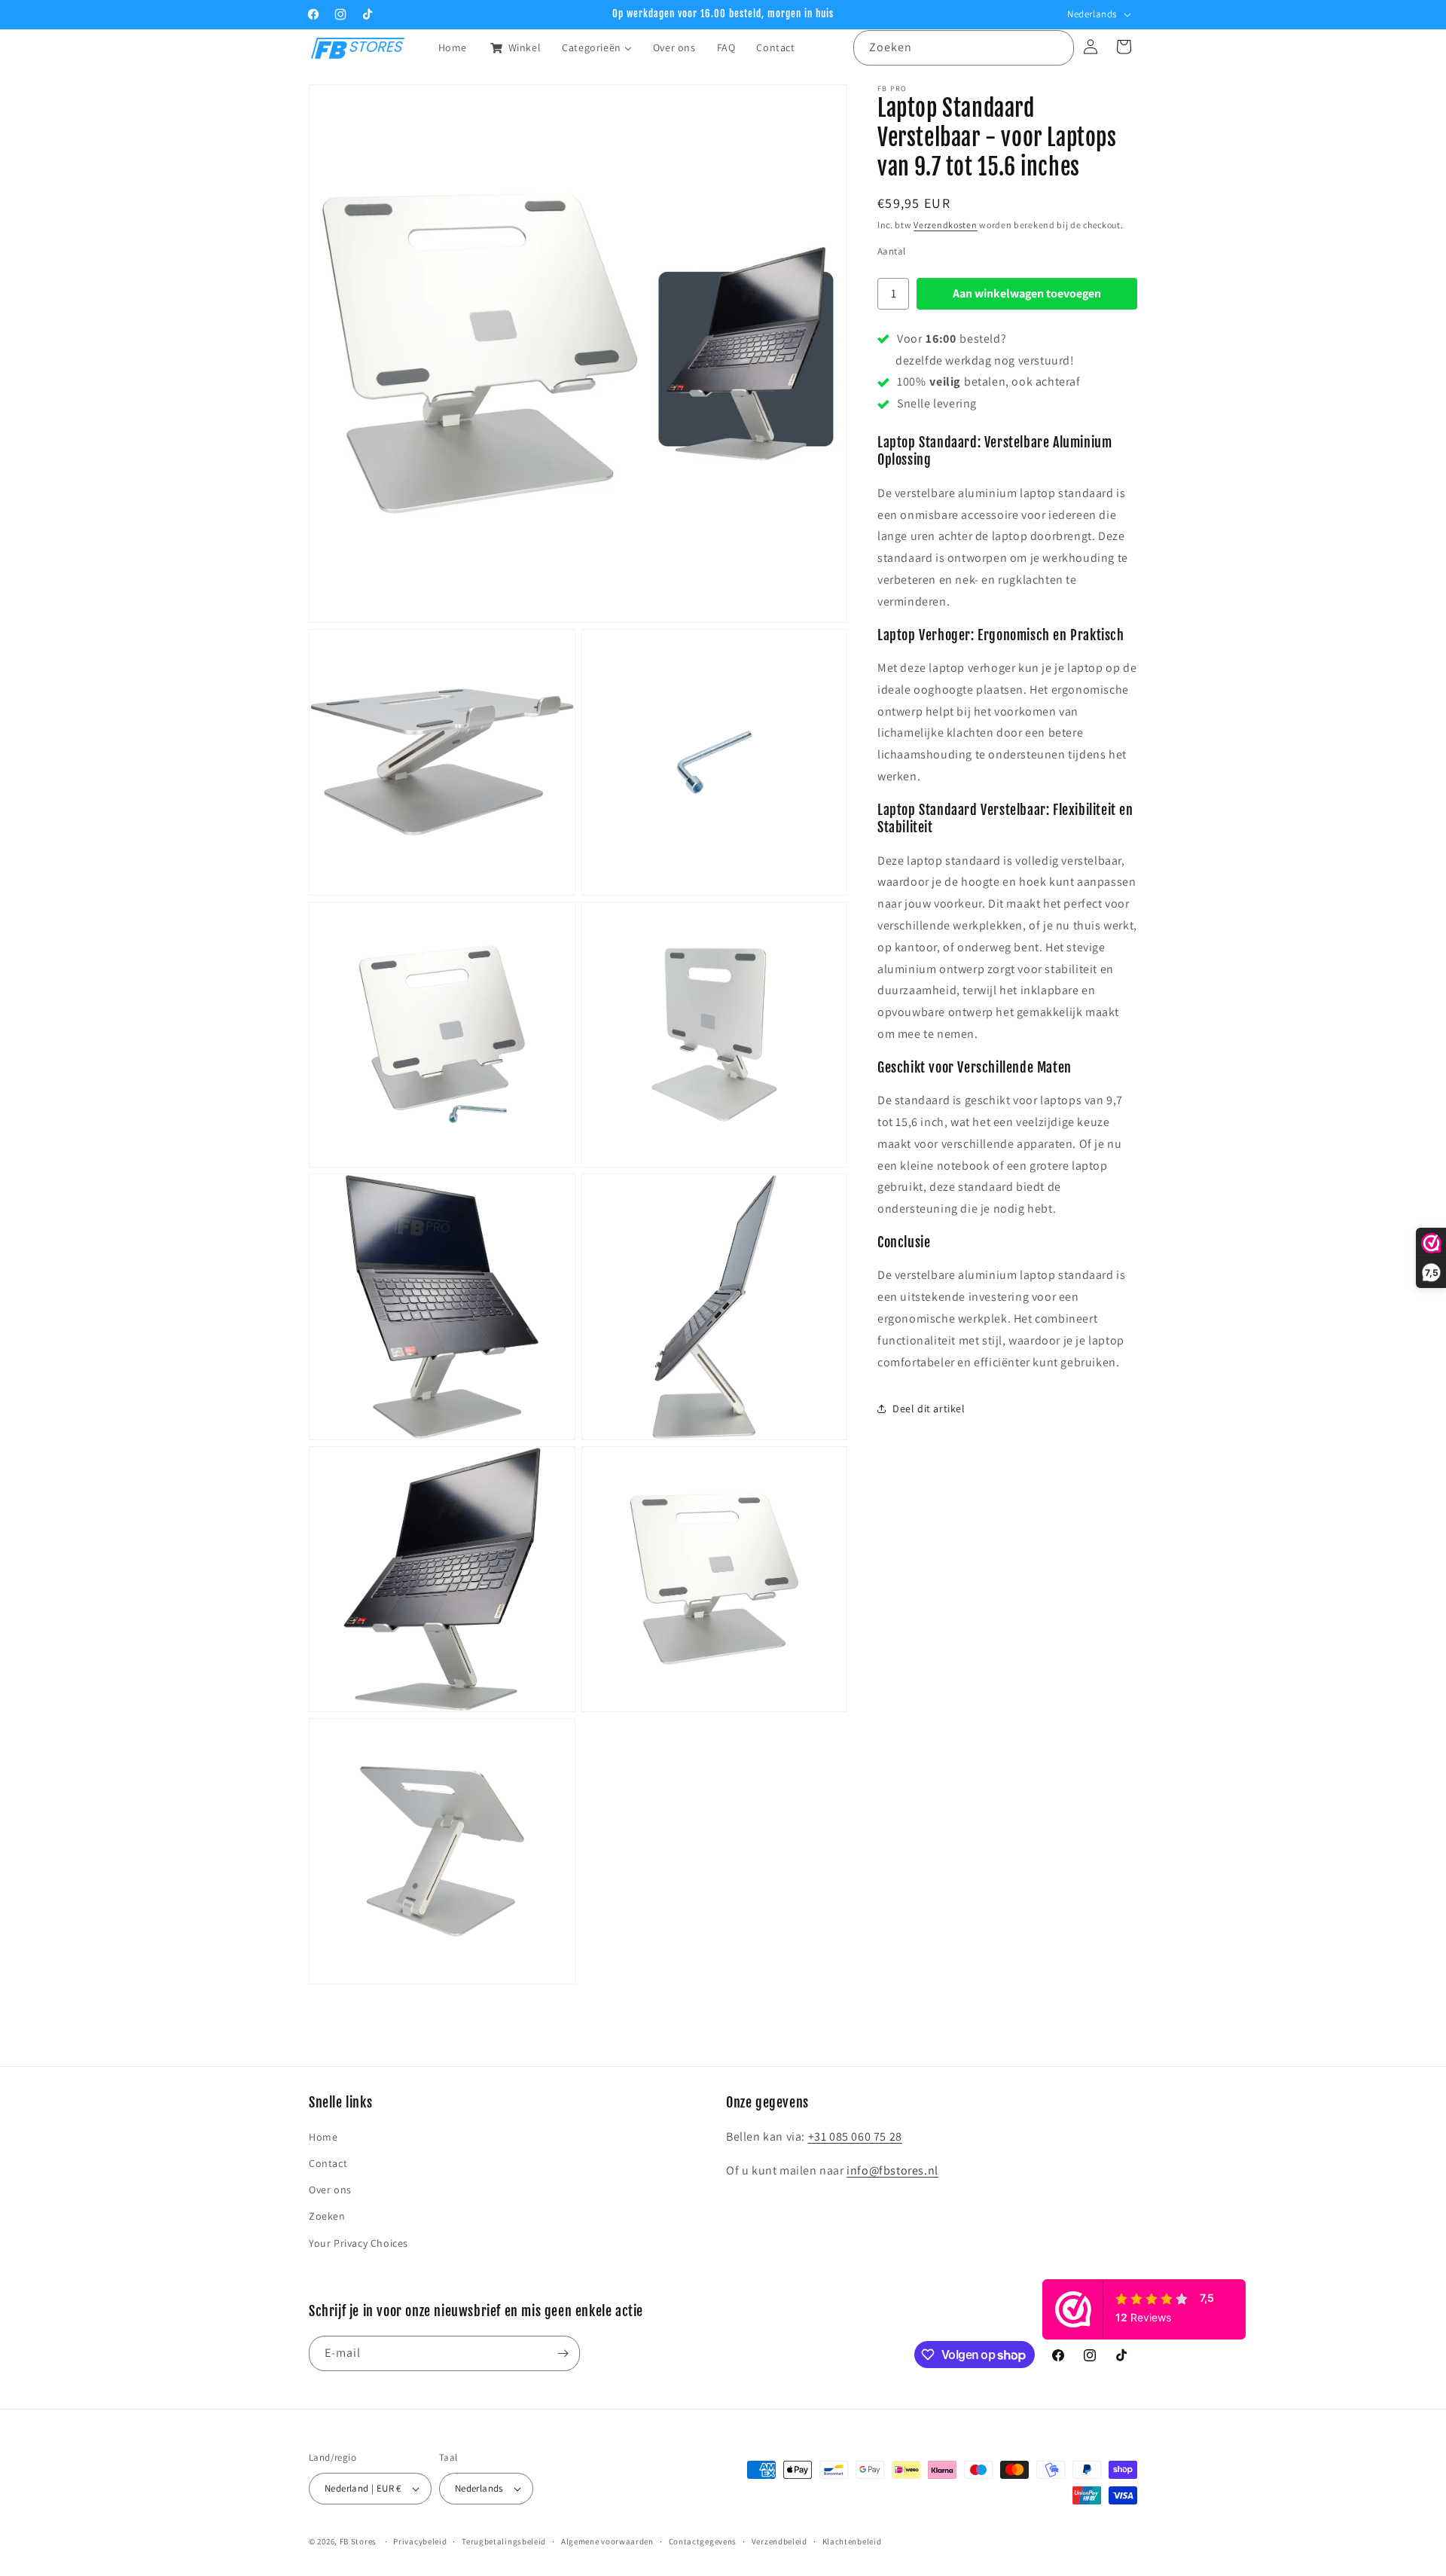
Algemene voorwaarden (607, 2541)
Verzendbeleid (779, 2541)
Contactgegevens (703, 2541)
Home (323, 2137)
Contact (328, 2163)
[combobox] (964, 48)
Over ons (330, 2190)
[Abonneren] (563, 2353)
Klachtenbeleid (852, 2541)
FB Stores (358, 2541)
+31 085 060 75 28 (855, 2136)
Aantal (891, 251)
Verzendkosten (945, 225)
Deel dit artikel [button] (929, 1409)
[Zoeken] (1057, 47)
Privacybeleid (420, 2541)
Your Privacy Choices (358, 2243)
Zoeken (327, 2217)
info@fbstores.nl (892, 2170)
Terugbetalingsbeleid (504, 2541)
